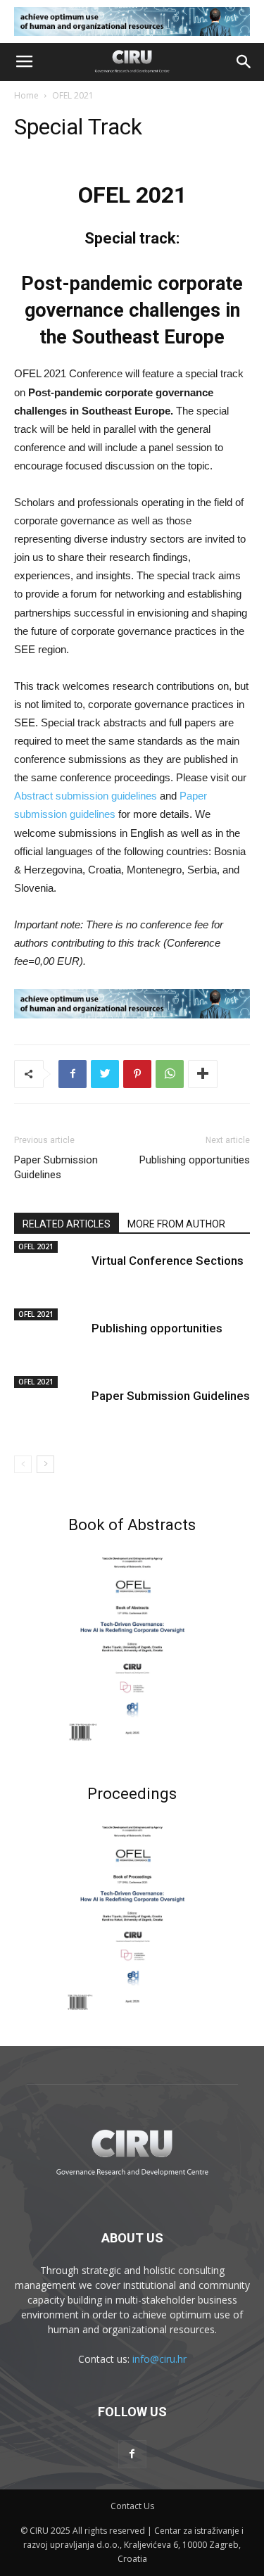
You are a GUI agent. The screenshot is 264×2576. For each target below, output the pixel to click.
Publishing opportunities (195, 1160)
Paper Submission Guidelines (56, 1167)
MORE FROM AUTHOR (176, 1224)
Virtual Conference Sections (168, 1261)
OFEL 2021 (73, 95)
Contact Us (132, 2506)
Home (26, 95)
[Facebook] (132, 2454)
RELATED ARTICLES (67, 1224)
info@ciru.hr (159, 2359)
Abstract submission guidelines (86, 796)
